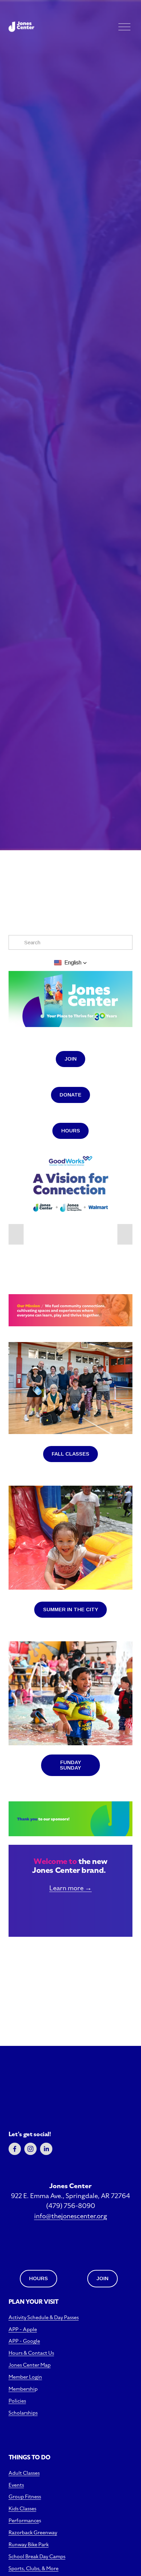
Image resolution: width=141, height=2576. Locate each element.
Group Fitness (25, 2496)
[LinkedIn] (46, 2149)
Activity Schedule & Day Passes (44, 2317)
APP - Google (24, 2341)
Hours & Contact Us (31, 2353)
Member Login (25, 2377)
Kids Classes (22, 2508)
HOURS (71, 1131)
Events (16, 2485)
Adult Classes (24, 2473)
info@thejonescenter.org (71, 2216)
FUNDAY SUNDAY (70, 1765)
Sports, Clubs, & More (34, 2568)
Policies (17, 2401)
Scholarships (23, 2413)
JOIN (71, 1059)
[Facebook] (15, 2149)
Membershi (22, 2389)
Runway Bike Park (29, 2544)
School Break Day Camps (37, 2556)
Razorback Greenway (33, 2532)
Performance (24, 2520)
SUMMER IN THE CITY (71, 1609)
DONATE (70, 1095)
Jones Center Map (30, 2365)
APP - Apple (23, 2329)
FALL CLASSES (70, 1454)
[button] (70, 963)
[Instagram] (30, 2149)
